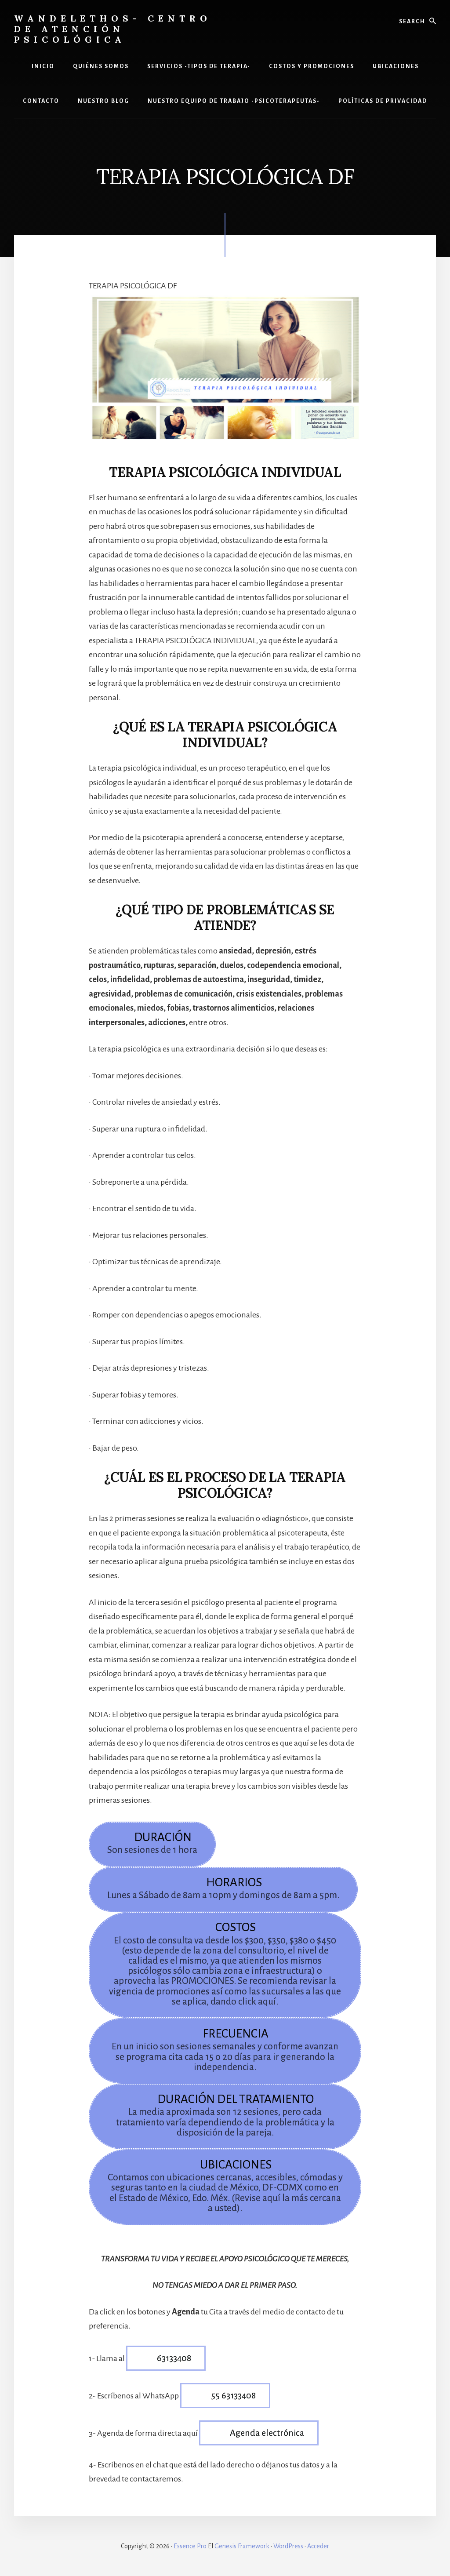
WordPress (288, 2546)
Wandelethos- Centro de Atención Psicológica (113, 29)
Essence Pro (190, 2546)
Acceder (318, 2546)
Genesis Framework (242, 2546)
